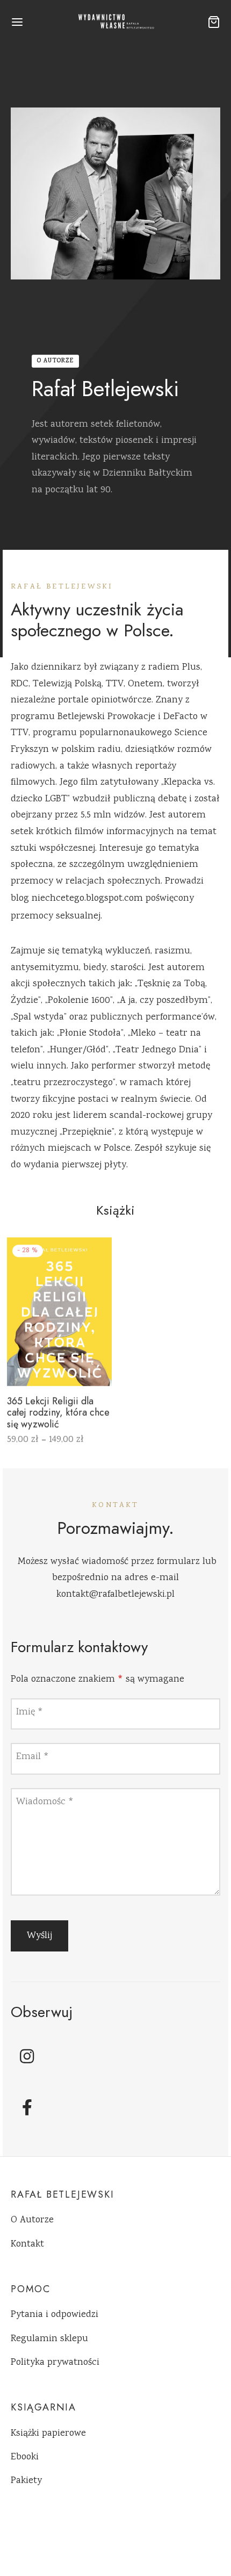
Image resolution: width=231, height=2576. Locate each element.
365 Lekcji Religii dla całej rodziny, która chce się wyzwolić (58, 1413)
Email (33, 1757)
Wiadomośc (45, 1802)
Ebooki (25, 2457)
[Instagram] (27, 2056)
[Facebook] (27, 2107)
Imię (30, 1712)
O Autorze (32, 2220)
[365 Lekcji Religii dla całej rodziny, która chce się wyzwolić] (59, 1312)
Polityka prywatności (55, 2363)
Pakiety (26, 2481)
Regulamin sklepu (49, 2339)
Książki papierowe (48, 2434)
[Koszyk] (214, 22)
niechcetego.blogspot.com (87, 899)
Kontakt (27, 2244)
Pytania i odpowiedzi (55, 2315)
